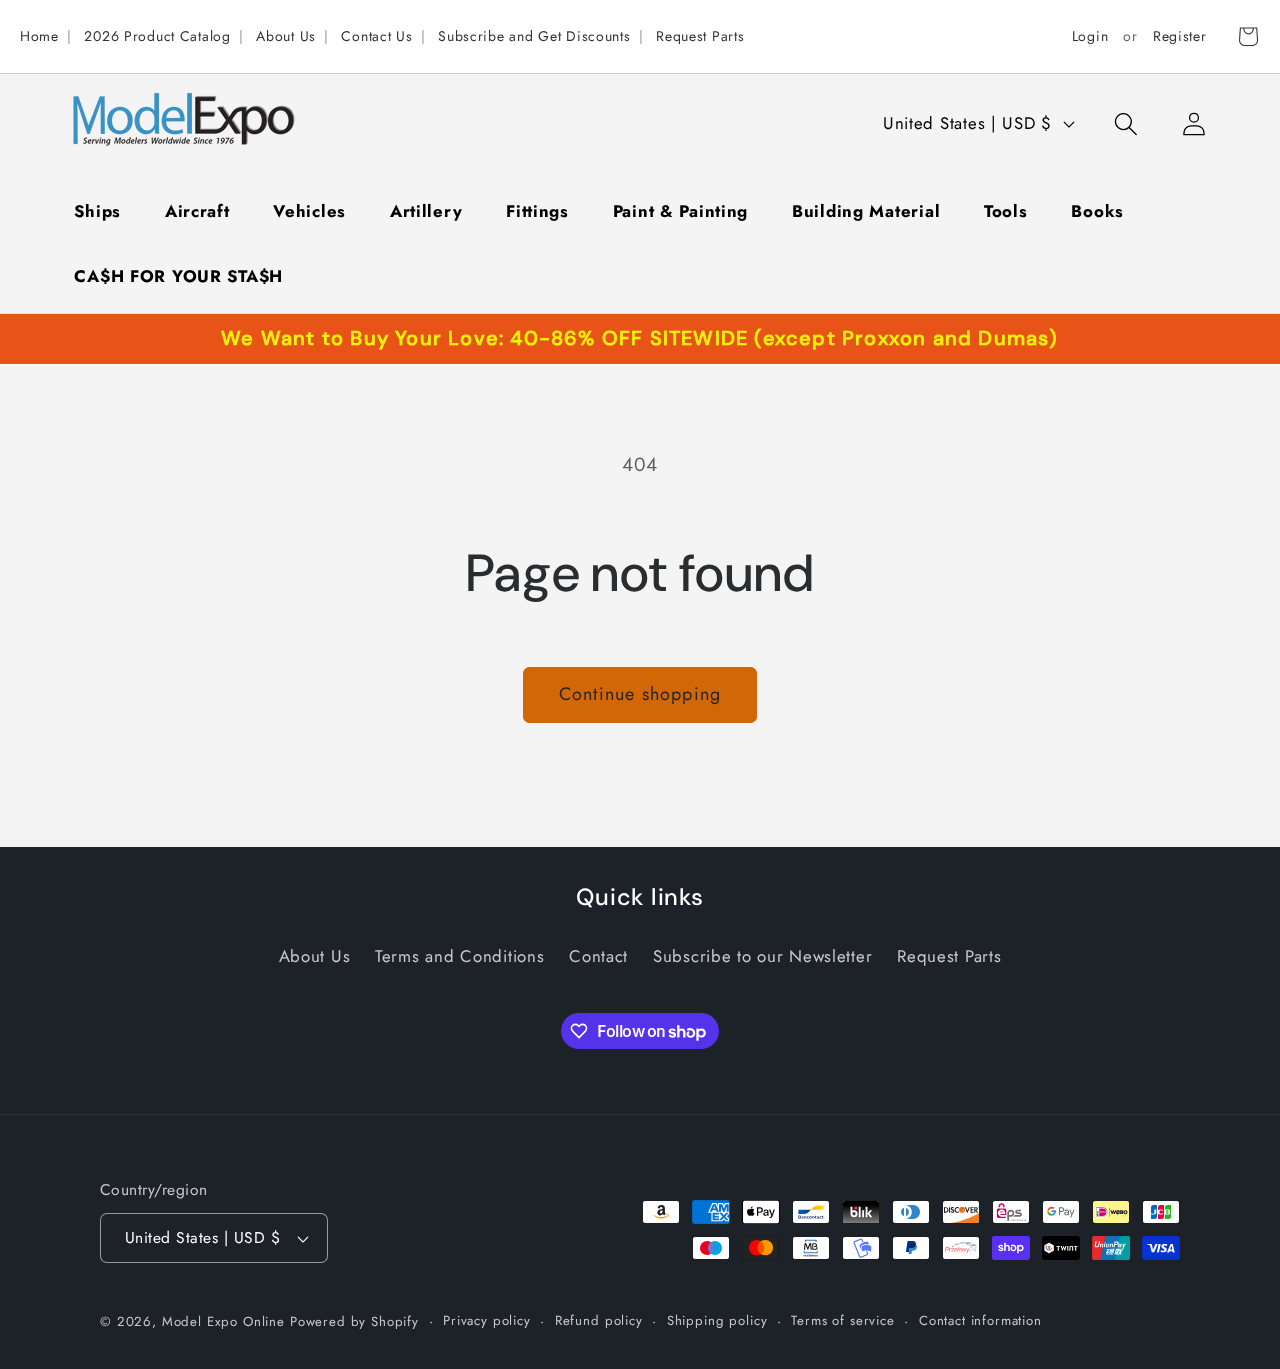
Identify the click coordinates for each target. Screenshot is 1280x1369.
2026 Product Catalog (157, 36)
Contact (598, 956)
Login (1090, 36)
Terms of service (842, 1320)
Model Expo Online (223, 1321)
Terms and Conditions (459, 956)
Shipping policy (717, 1320)
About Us (286, 36)
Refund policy (599, 1320)
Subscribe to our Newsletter (762, 956)
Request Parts (700, 36)
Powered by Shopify (354, 1321)
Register (1180, 36)
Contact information (980, 1320)
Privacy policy (487, 1320)
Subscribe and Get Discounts (534, 36)
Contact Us (376, 36)
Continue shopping (640, 694)
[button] (1125, 123)
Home (39, 36)
